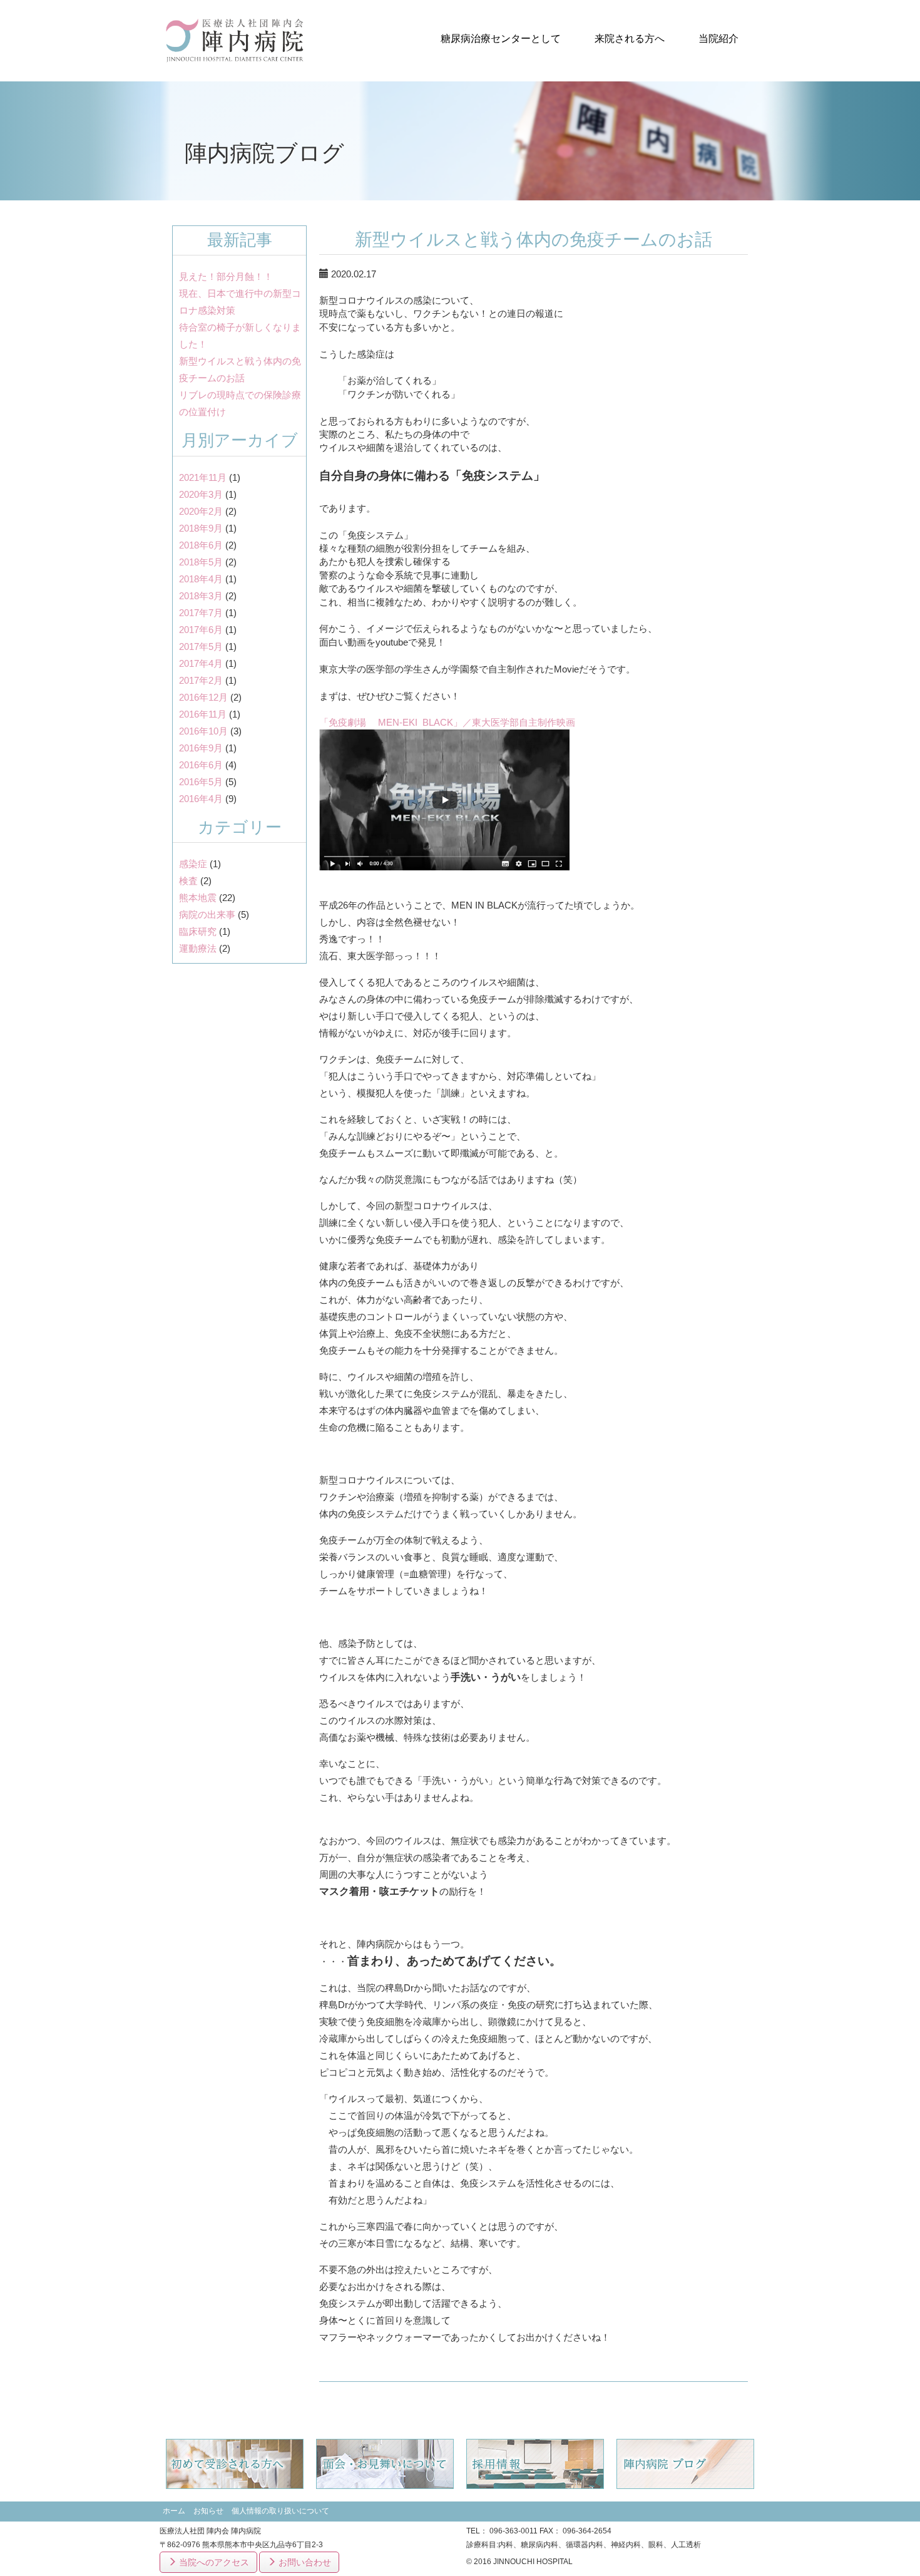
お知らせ (208, 2511)
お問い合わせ (304, 2562)
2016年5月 (201, 782)
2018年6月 (201, 545)
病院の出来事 (207, 914)
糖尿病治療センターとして (501, 39)
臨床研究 (198, 931)
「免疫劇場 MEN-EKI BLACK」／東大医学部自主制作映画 (447, 722)
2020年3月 (201, 494)
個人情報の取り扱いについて (280, 2511)
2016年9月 (201, 748)
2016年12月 (203, 697)
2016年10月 (203, 731)
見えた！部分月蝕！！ (226, 276)
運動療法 (198, 948)
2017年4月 (201, 663)
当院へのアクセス (213, 2562)
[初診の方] (235, 2464)
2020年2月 (201, 511)
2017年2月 (201, 680)
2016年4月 (201, 799)
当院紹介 (718, 39)
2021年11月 (203, 477)
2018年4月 (201, 579)
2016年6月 (201, 765)
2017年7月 (201, 613)
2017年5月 (201, 647)
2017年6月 (201, 630)
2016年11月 (203, 714)
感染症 (193, 864)
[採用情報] (535, 2464)
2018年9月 (201, 528)
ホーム (174, 2511)
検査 (188, 881)
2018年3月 (201, 596)
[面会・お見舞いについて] (385, 2464)
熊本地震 (198, 898)
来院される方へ (630, 39)
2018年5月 (201, 562)
